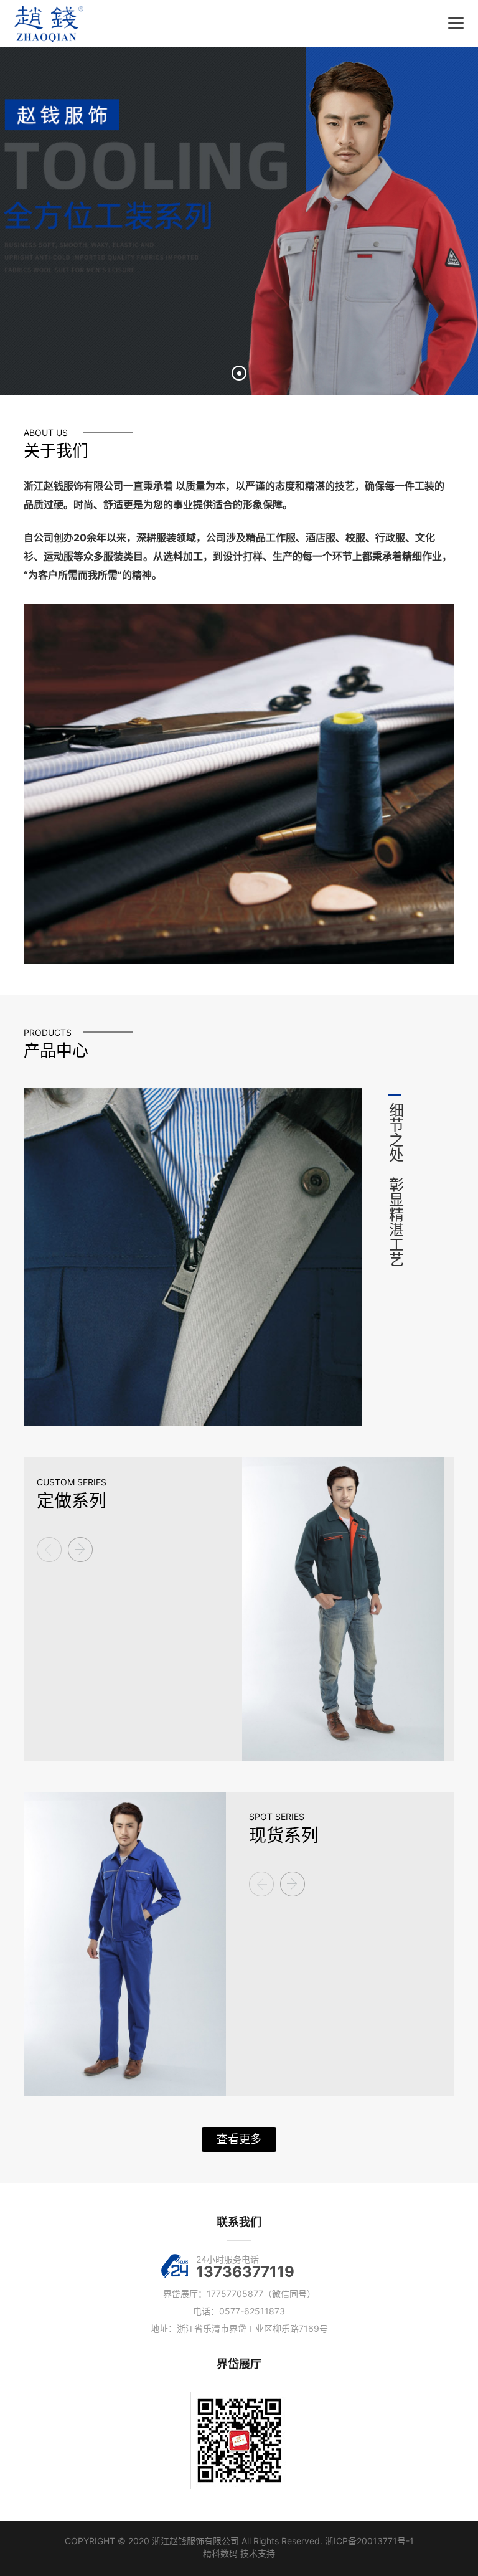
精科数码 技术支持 (239, 2553)
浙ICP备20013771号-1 (369, 2541)
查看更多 (239, 2139)
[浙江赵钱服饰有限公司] (49, 24)
